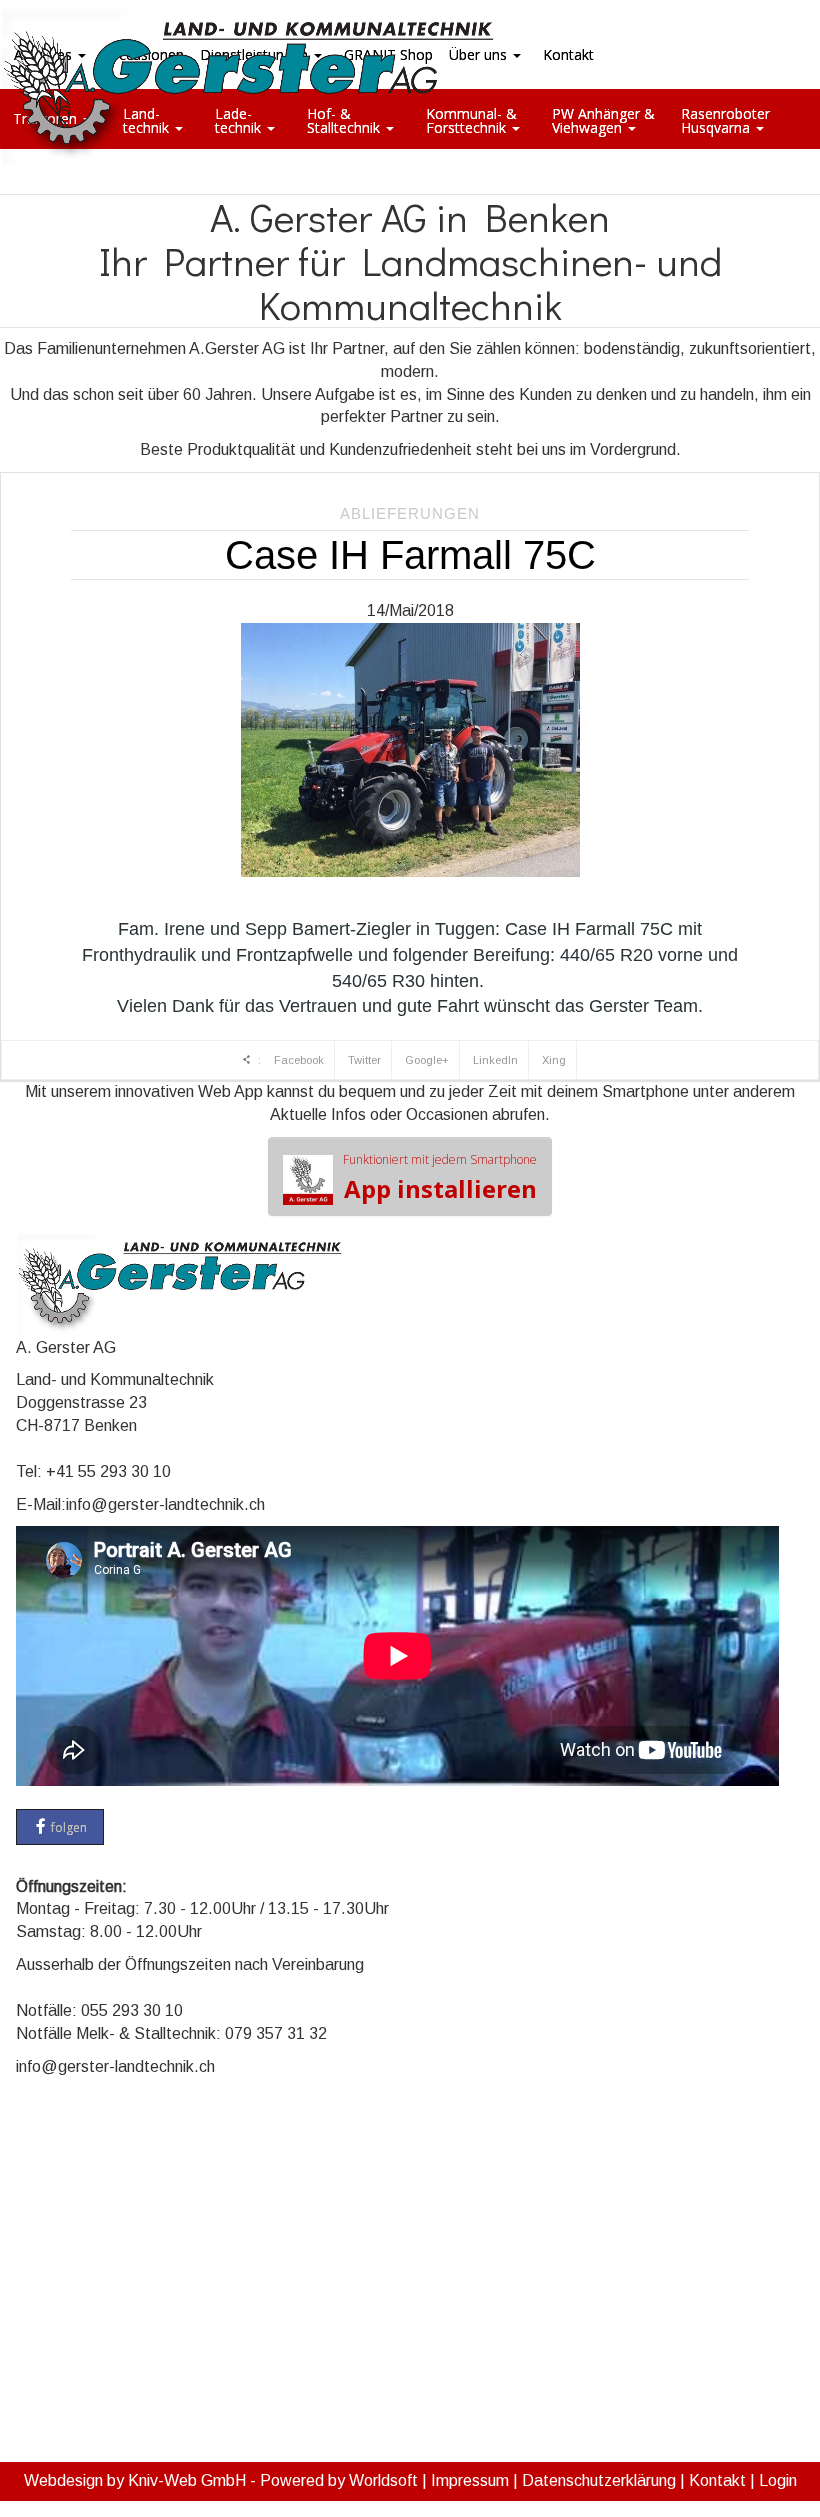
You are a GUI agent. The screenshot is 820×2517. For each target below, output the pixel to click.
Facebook (299, 1060)
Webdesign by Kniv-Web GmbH (135, 2480)
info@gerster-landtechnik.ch (165, 1504)
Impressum (470, 2480)
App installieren (440, 1178)
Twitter (364, 1060)
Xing (554, 1060)
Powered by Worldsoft (339, 2480)
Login (778, 2480)
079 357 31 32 (276, 2033)
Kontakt (717, 2480)
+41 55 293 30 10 (108, 1471)
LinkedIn (495, 1060)
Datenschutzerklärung (599, 2480)
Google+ (427, 1060)
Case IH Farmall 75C (410, 555)
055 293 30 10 (132, 2010)
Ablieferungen (410, 513)
